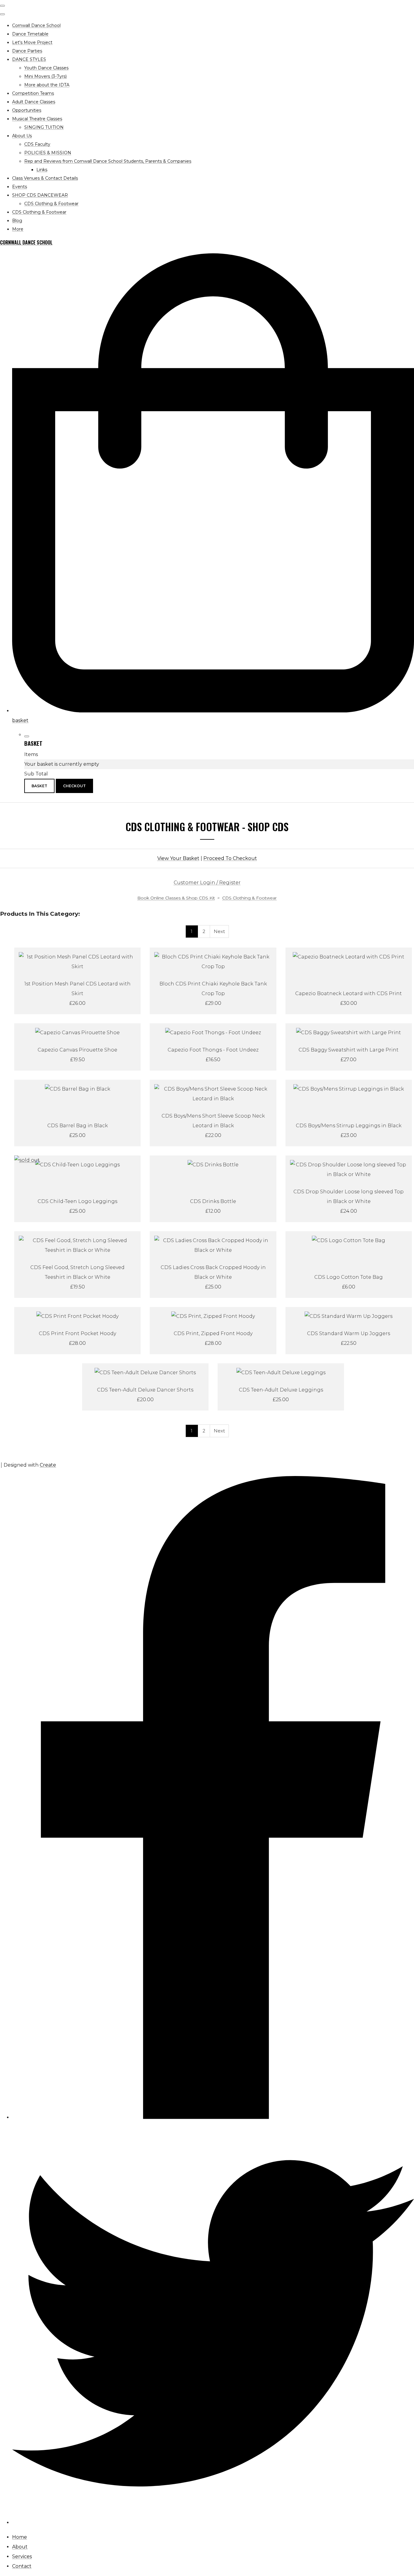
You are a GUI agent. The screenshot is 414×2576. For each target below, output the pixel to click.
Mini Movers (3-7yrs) (45, 76)
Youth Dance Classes (46, 68)
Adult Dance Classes (34, 102)
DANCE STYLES (29, 59)
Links (42, 170)
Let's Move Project (32, 42)
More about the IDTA (47, 85)
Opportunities (27, 110)
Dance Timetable (30, 34)
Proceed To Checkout (230, 858)
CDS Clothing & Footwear (51, 204)
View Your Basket (178, 858)
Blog (17, 221)
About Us (22, 136)
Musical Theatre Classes (37, 119)
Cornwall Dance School (36, 25)
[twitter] (213, 2523)
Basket (39, 786)
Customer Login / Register (207, 883)
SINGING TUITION (44, 127)
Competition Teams (33, 93)
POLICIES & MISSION (48, 153)
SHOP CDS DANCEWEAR (40, 195)
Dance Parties (27, 51)
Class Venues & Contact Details (45, 178)
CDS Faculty (37, 144)
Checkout (74, 786)
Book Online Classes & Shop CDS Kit (176, 898)
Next (219, 931)
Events (20, 187)
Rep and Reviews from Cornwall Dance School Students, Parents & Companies (108, 161)
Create (48, 1465)
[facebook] (213, 2117)
